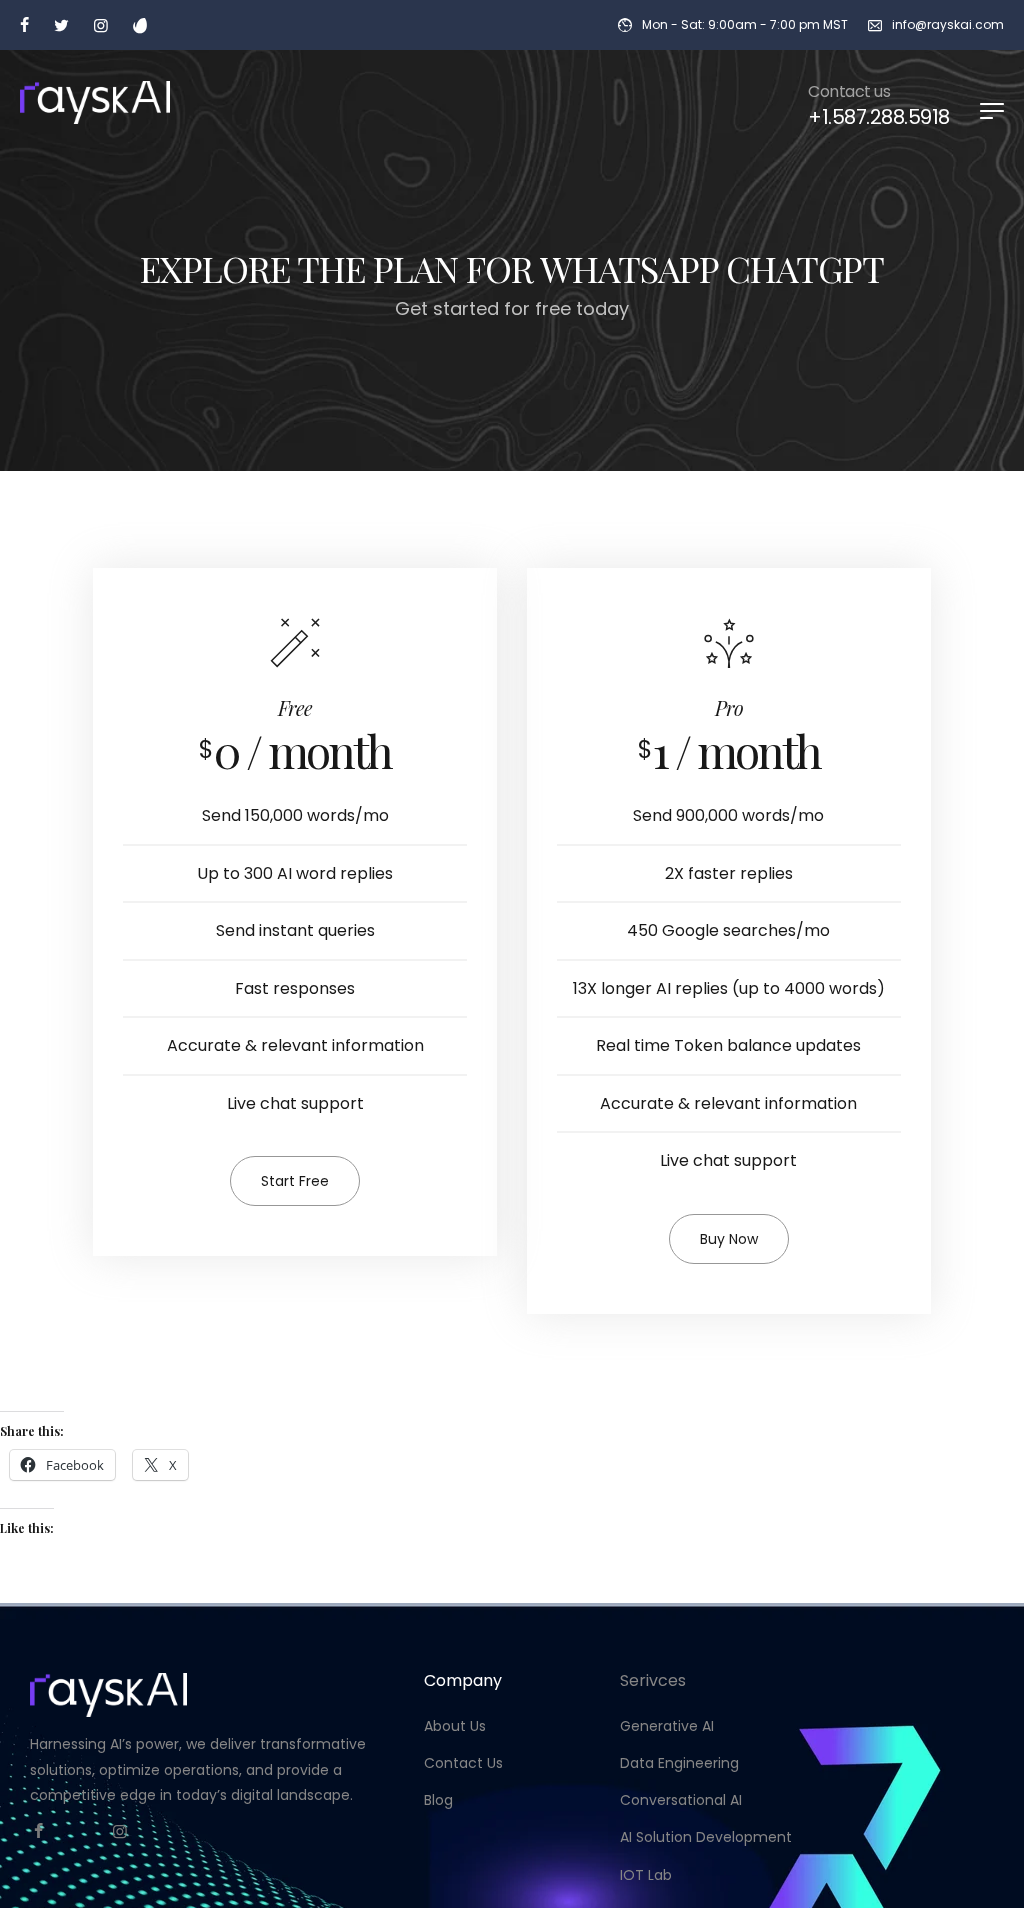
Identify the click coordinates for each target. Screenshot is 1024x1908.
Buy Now (729, 1239)
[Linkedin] (161, 1831)
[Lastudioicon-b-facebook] (38, 1831)
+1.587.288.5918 (879, 117)
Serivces (653, 1680)
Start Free (295, 1181)
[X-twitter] (79, 1831)
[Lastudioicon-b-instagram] (120, 1831)
